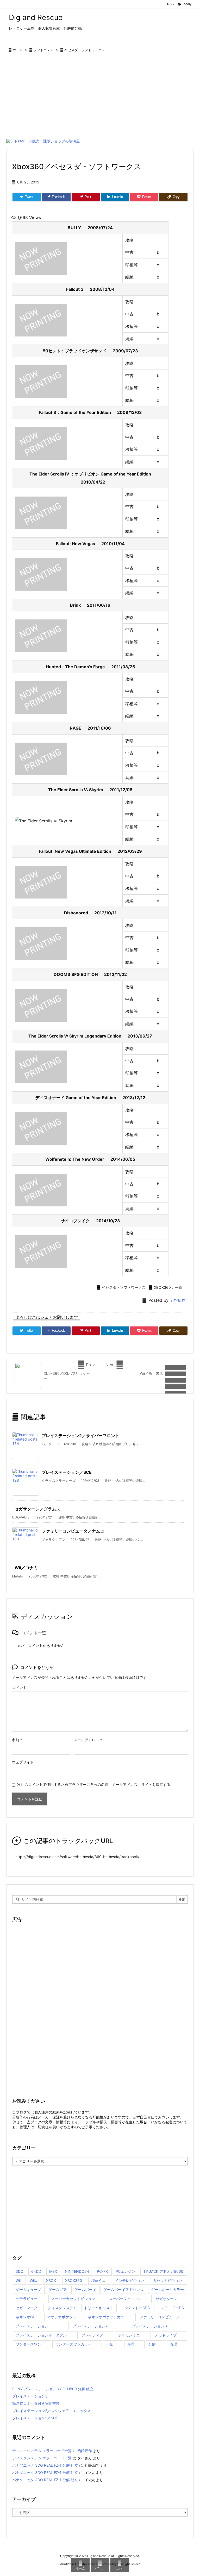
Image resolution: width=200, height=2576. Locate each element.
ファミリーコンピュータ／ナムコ (73, 1531)
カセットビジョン (167, 2280)
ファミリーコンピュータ (160, 2317)
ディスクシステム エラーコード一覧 (42, 2451)
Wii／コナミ (26, 1568)
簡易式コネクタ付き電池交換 (36, 2403)
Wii (18, 2280)
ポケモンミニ (129, 2335)
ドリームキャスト (99, 2308)
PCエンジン (125, 2271)
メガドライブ (166, 2335)
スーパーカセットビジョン (73, 2299)
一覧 (179, 1287)
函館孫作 (178, 1300)
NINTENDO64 (77, 2271)
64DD (36, 2271)
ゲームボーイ (85, 2290)
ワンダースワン (28, 2344)
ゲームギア (58, 2290)
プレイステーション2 (90, 2326)
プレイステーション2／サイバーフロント (80, 1436)
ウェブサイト (23, 1762)
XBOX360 (162, 1287)
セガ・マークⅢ (28, 2308)
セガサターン (166, 2299)
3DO (20, 2271)
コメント (19, 1687)
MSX (53, 2271)
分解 (152, 2344)
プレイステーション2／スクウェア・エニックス (52, 2411)
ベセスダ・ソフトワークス (85, 50)
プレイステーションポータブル (41, 2335)
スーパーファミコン (125, 2299)
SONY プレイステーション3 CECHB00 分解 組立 (53, 2389)
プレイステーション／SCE (67, 1472)
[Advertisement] (100, 97)
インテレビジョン (129, 2280)
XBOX (51, 2280)
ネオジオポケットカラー (108, 2317)
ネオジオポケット (62, 2317)
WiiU (33, 2280)
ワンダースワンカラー (73, 2344)
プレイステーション (32, 2326)
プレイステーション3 (149, 2326)
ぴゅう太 (98, 2280)
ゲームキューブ (28, 2290)
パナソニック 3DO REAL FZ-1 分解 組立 (45, 2465)
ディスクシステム (62, 2308)
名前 (17, 1740)
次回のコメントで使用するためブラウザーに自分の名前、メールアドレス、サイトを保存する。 (96, 1784)
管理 (173, 2344)
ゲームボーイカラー (167, 2290)
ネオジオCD (26, 2317)
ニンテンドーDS (170, 2308)
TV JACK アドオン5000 (163, 2271)
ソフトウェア (43, 50)
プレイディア (92, 2335)
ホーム (18, 50)
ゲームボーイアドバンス (123, 2290)
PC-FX (102, 2271)
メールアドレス (88, 1740)
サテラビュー (27, 2299)
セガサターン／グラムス (37, 1509)
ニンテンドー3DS (135, 2308)
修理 (131, 2344)
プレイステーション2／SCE (35, 2418)
